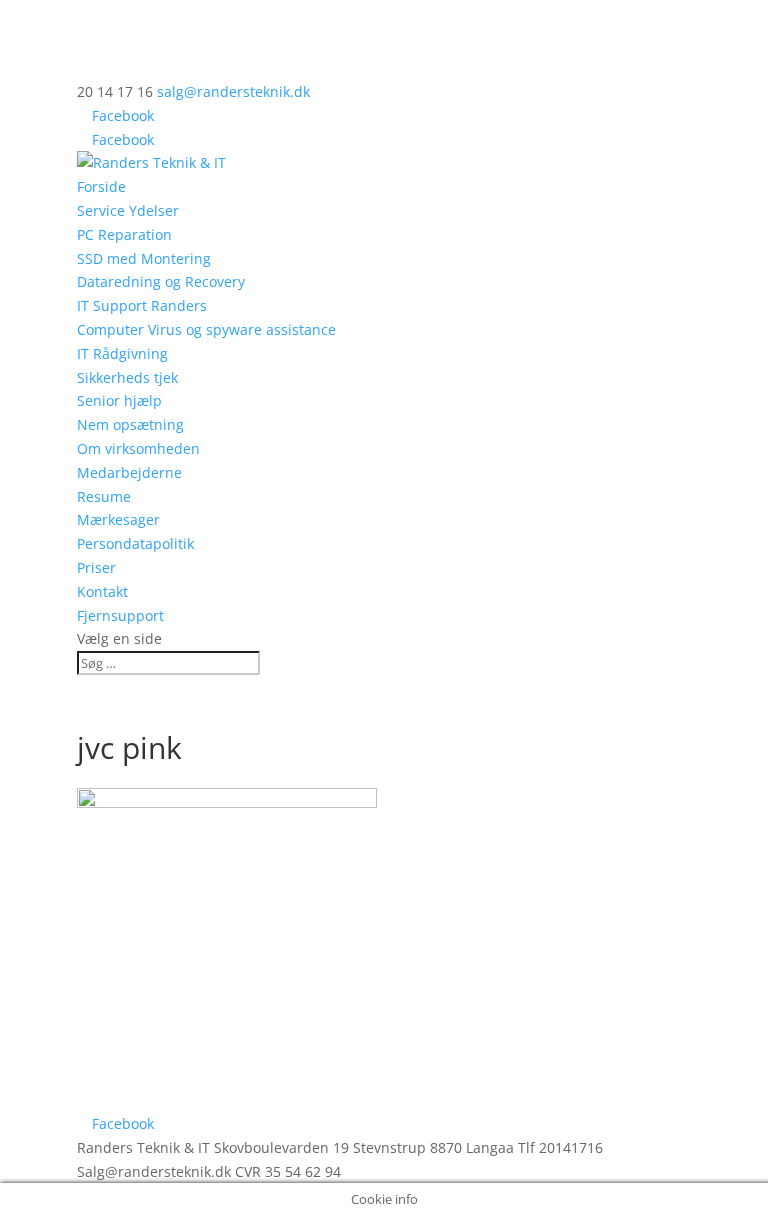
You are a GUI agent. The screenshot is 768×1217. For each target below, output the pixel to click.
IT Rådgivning (122, 353)
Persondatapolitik (135, 543)
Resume (104, 496)
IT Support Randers (142, 305)
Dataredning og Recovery (161, 281)
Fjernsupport (120, 615)
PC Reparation (124, 234)
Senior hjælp (119, 400)
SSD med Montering (144, 258)
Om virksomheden (138, 448)
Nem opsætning (130, 424)
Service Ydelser (128, 210)
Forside (101, 186)
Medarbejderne (129, 472)
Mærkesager (118, 519)
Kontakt (102, 591)
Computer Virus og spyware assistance (206, 329)
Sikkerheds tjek (127, 377)
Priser (96, 567)
